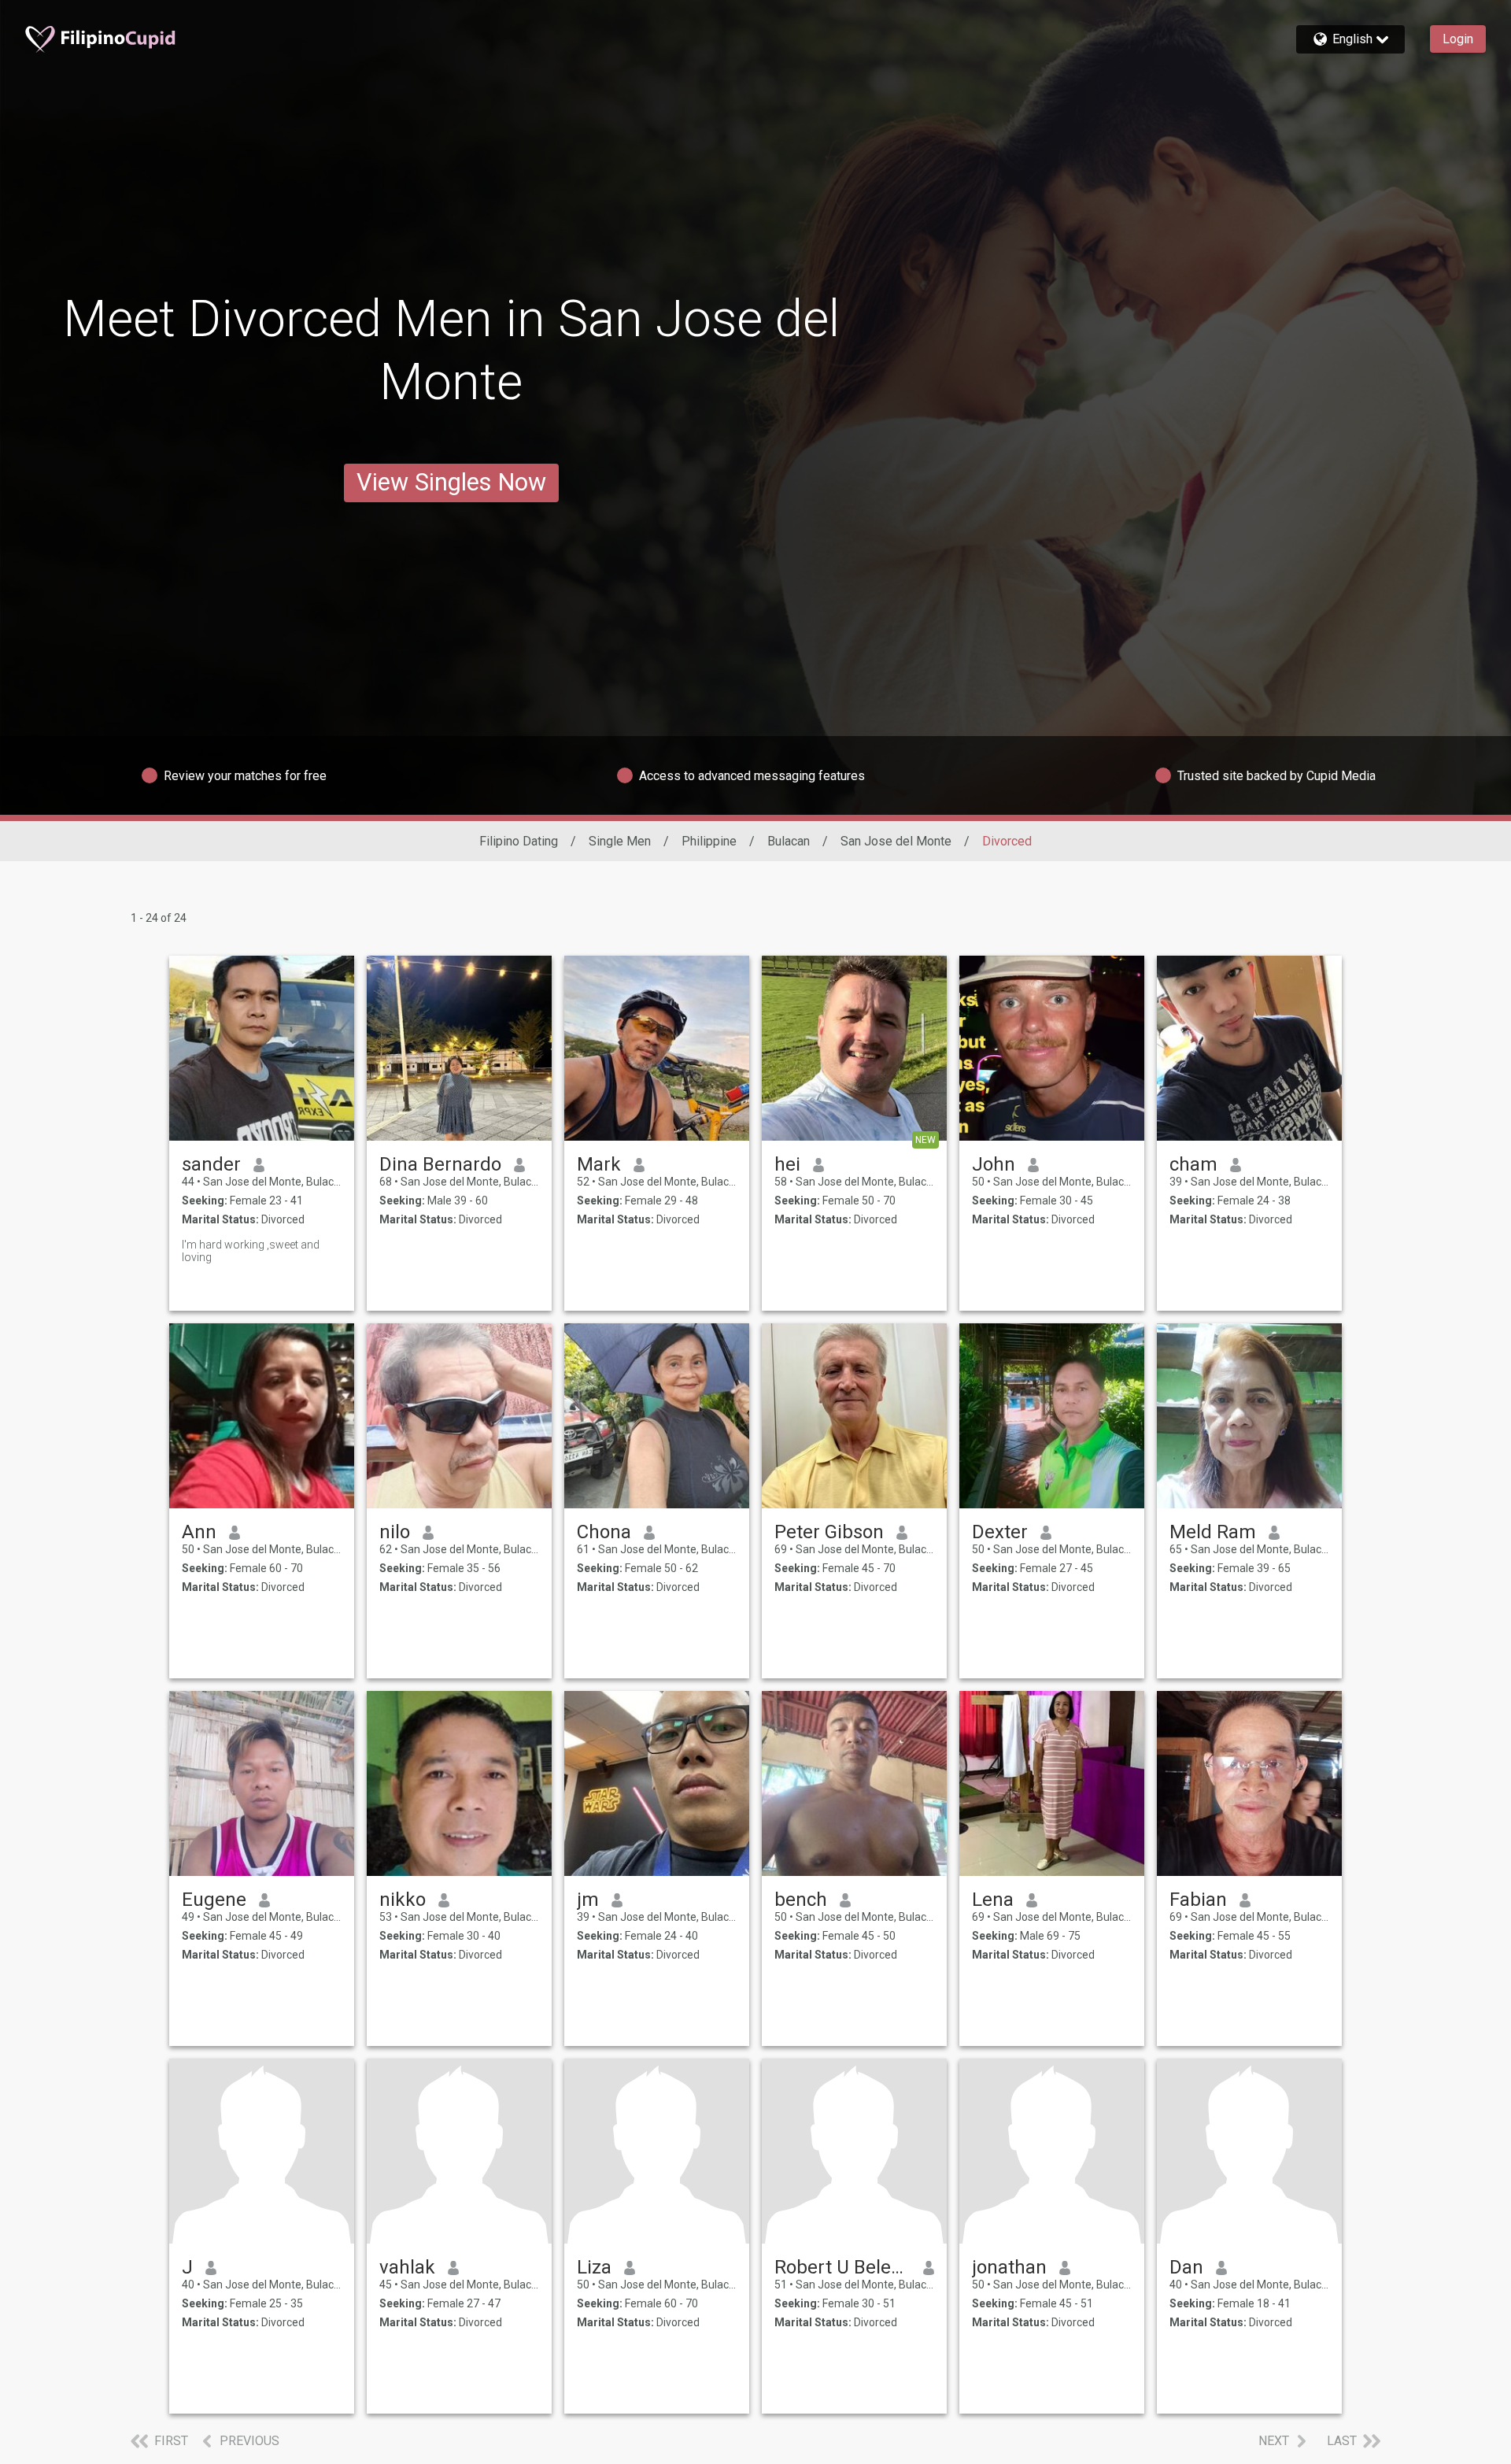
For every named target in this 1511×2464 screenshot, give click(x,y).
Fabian (1198, 1900)
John (994, 1164)
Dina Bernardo (440, 1164)
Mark (599, 1164)
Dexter (1000, 1532)
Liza (594, 2267)
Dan (1186, 2267)
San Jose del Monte (896, 841)
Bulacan (789, 841)
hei (787, 1164)
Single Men (620, 841)
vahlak (407, 2267)
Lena (993, 1900)
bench (801, 1900)
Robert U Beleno (842, 2267)
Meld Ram (1213, 1532)
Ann (199, 1532)
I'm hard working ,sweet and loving (251, 1251)
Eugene (214, 1900)
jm (588, 1900)
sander (211, 1164)
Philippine (709, 841)
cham (1193, 1164)
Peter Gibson (829, 1532)
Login (1458, 39)
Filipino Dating (519, 841)
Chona (604, 1532)
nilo (395, 1532)
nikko (403, 1900)
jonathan (1009, 2267)
